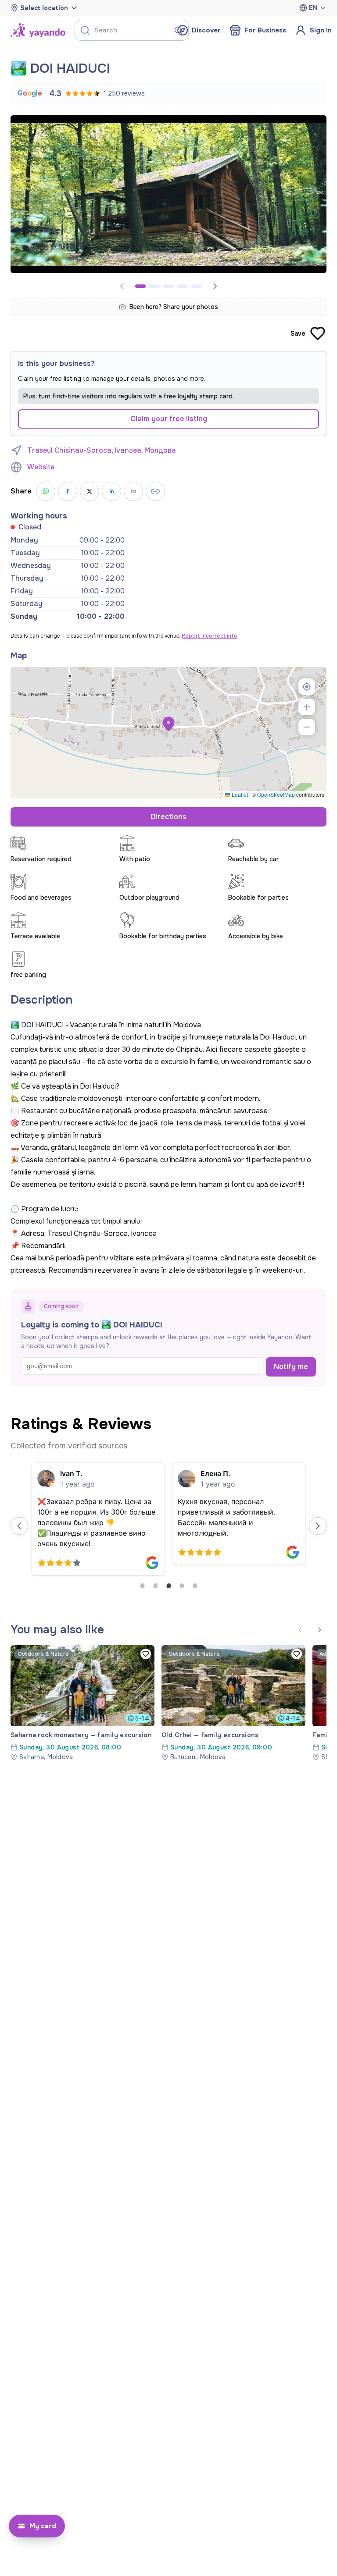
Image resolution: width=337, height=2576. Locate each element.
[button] (168, 724)
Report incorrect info (210, 636)
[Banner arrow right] (215, 286)
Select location (44, 8)
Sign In (321, 30)
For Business (265, 30)
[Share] (133, 491)
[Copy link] (155, 491)
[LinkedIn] (111, 491)
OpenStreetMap (276, 794)
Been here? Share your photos (174, 307)
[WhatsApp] (46, 491)
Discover (206, 30)
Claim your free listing (169, 419)
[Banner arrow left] (300, 1630)
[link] (82, 1703)
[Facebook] (68, 491)
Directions (168, 817)
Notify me (291, 1367)
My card (43, 2526)
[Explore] (38, 30)
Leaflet (239, 794)
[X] (90, 491)
